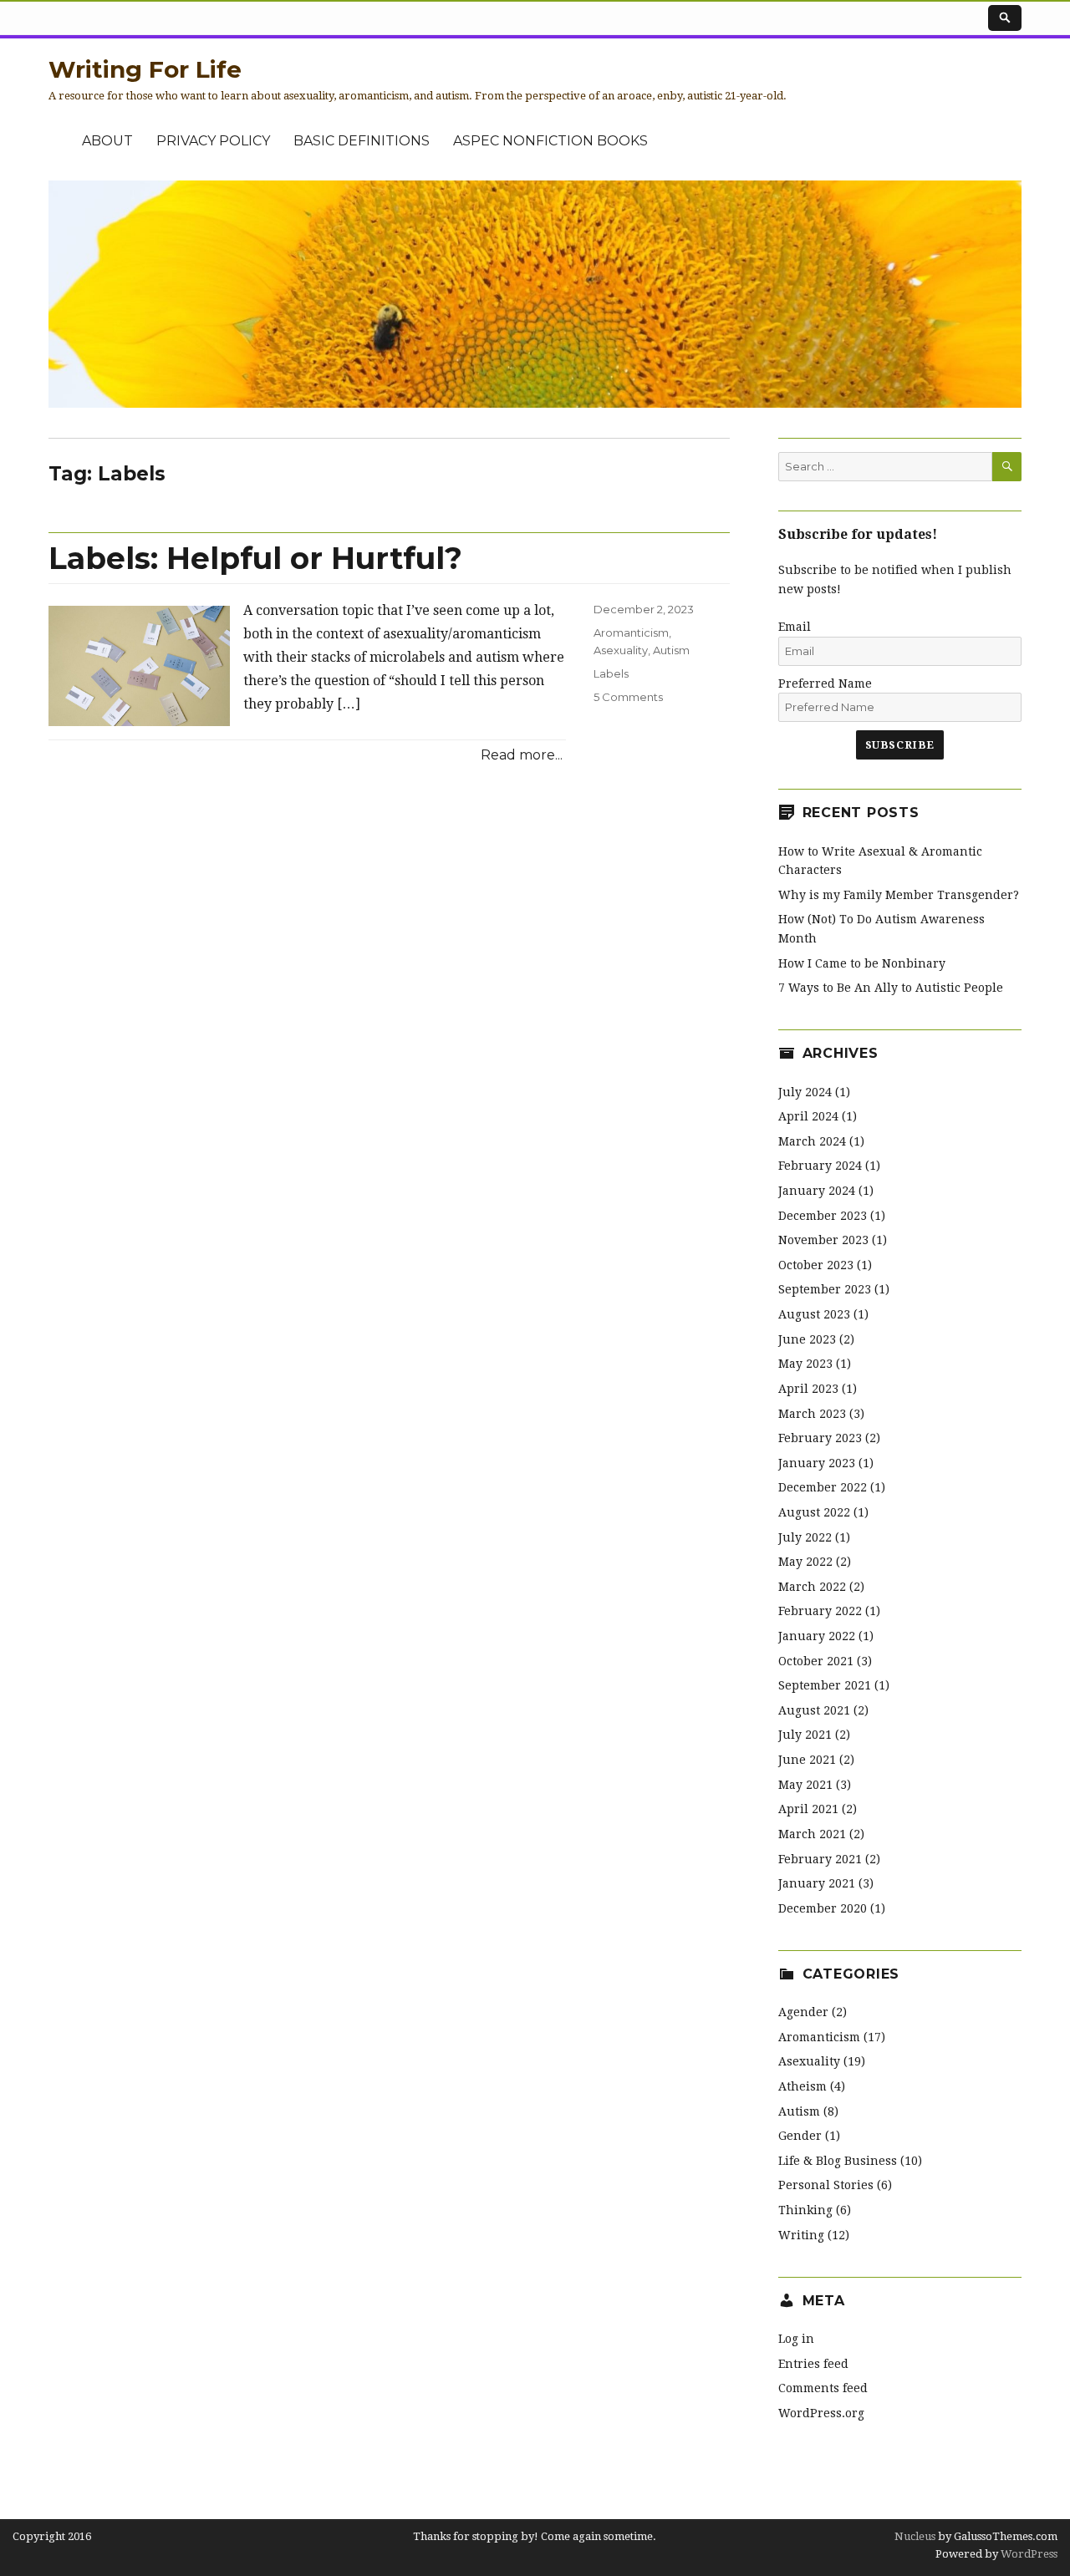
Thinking (805, 2210)
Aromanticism (631, 633)
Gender (800, 2136)
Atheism (802, 2086)
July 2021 (805, 1735)
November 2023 (823, 1240)
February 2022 (820, 1611)
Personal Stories (826, 2185)
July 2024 (805, 1092)
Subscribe (900, 745)
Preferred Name (825, 683)
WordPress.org (821, 2413)
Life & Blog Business (838, 2161)
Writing (801, 2235)
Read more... (522, 755)
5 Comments (628, 697)
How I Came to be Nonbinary (862, 963)
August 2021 (814, 1710)
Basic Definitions (362, 141)
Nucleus (915, 2536)
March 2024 (812, 1141)
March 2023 (812, 1414)
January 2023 (817, 1463)
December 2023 (823, 1216)
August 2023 (814, 1314)
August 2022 (814, 1512)
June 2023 (807, 1339)
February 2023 (820, 1438)
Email (795, 627)
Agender (803, 2012)
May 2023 (805, 1364)
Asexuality (621, 650)
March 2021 (812, 1834)
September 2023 (825, 1289)
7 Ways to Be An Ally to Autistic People (891, 988)
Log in (796, 2339)
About (107, 141)
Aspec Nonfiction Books (550, 141)
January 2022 (817, 1636)
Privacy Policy (213, 141)
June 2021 (807, 1760)
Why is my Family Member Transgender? (899, 895)
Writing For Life (145, 69)
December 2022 (823, 1487)
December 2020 (823, 1908)
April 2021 (808, 1809)
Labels (611, 673)
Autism (671, 650)
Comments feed (823, 2388)
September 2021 (825, 1685)
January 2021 (817, 1883)
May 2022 (805, 1562)
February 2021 (820, 1859)
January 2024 (817, 1191)
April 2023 (808, 1389)
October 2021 (816, 1661)
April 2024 (808, 1116)
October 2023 (816, 1265)
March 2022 (812, 1587)
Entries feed (813, 2364)
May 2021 (805, 1785)
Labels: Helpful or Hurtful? (255, 558)
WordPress (1028, 2554)
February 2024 (820, 1166)
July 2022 (805, 1537)
